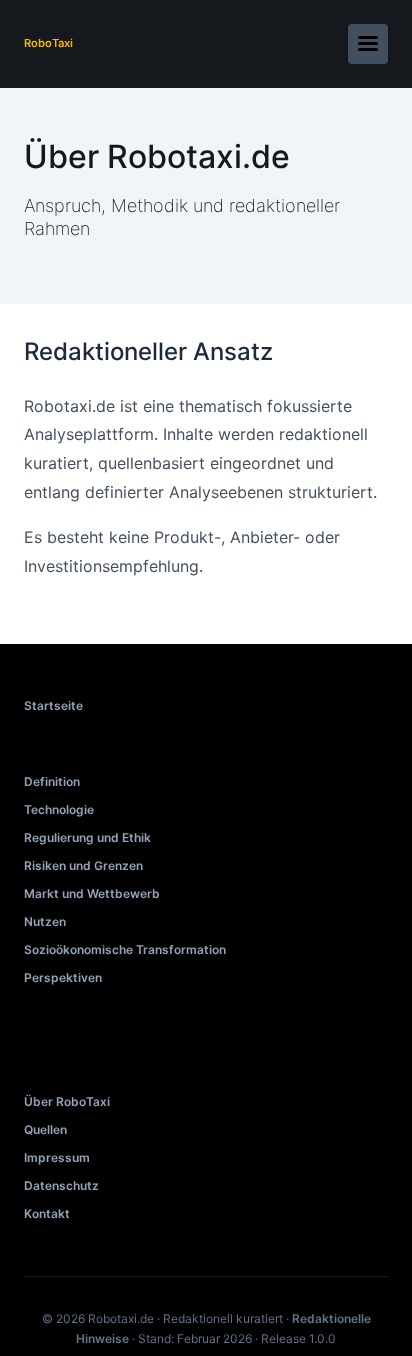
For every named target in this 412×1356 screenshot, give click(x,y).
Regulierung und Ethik (87, 837)
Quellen (45, 1129)
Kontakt (47, 1213)
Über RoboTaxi (67, 1101)
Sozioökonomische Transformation (125, 949)
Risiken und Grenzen (83, 865)
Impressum (57, 1157)
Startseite (53, 705)
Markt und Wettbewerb (92, 893)
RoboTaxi (48, 43)
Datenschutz (61, 1185)
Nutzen (45, 921)
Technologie (59, 809)
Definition (52, 781)
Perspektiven (63, 977)
